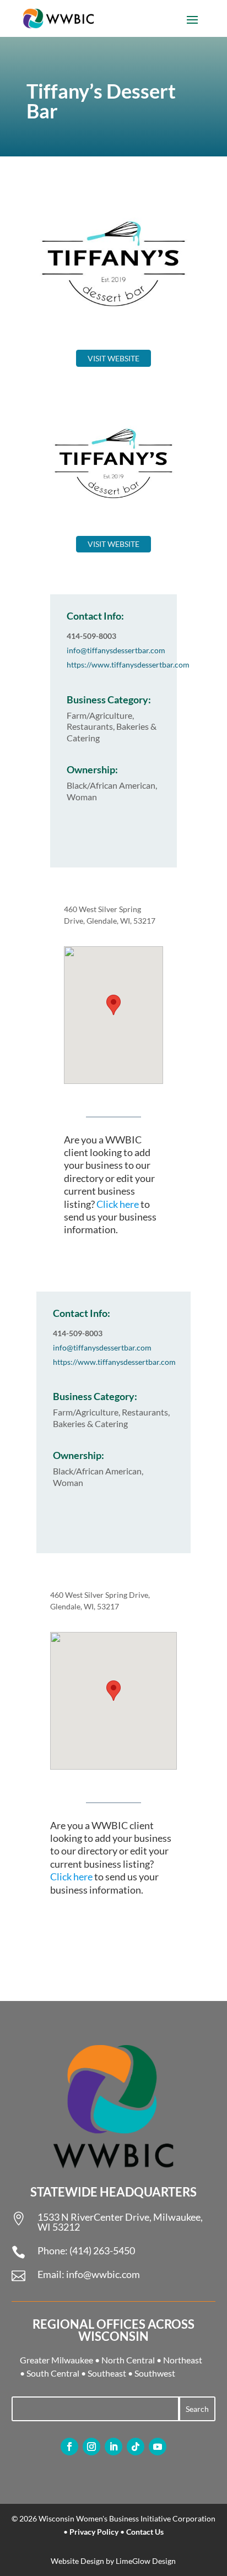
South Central (53, 2373)
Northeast (183, 2360)
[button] (113, 1005)
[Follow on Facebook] (69, 2447)
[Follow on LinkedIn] (113, 2447)
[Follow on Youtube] (158, 2447)
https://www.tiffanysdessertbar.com (128, 665)
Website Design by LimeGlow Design (113, 2561)
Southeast (107, 2373)
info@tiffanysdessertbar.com (116, 650)
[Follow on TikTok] (136, 2447)
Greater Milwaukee (56, 2360)
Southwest (155, 2373)
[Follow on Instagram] (91, 2447)
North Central (128, 2360)
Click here (118, 1204)
